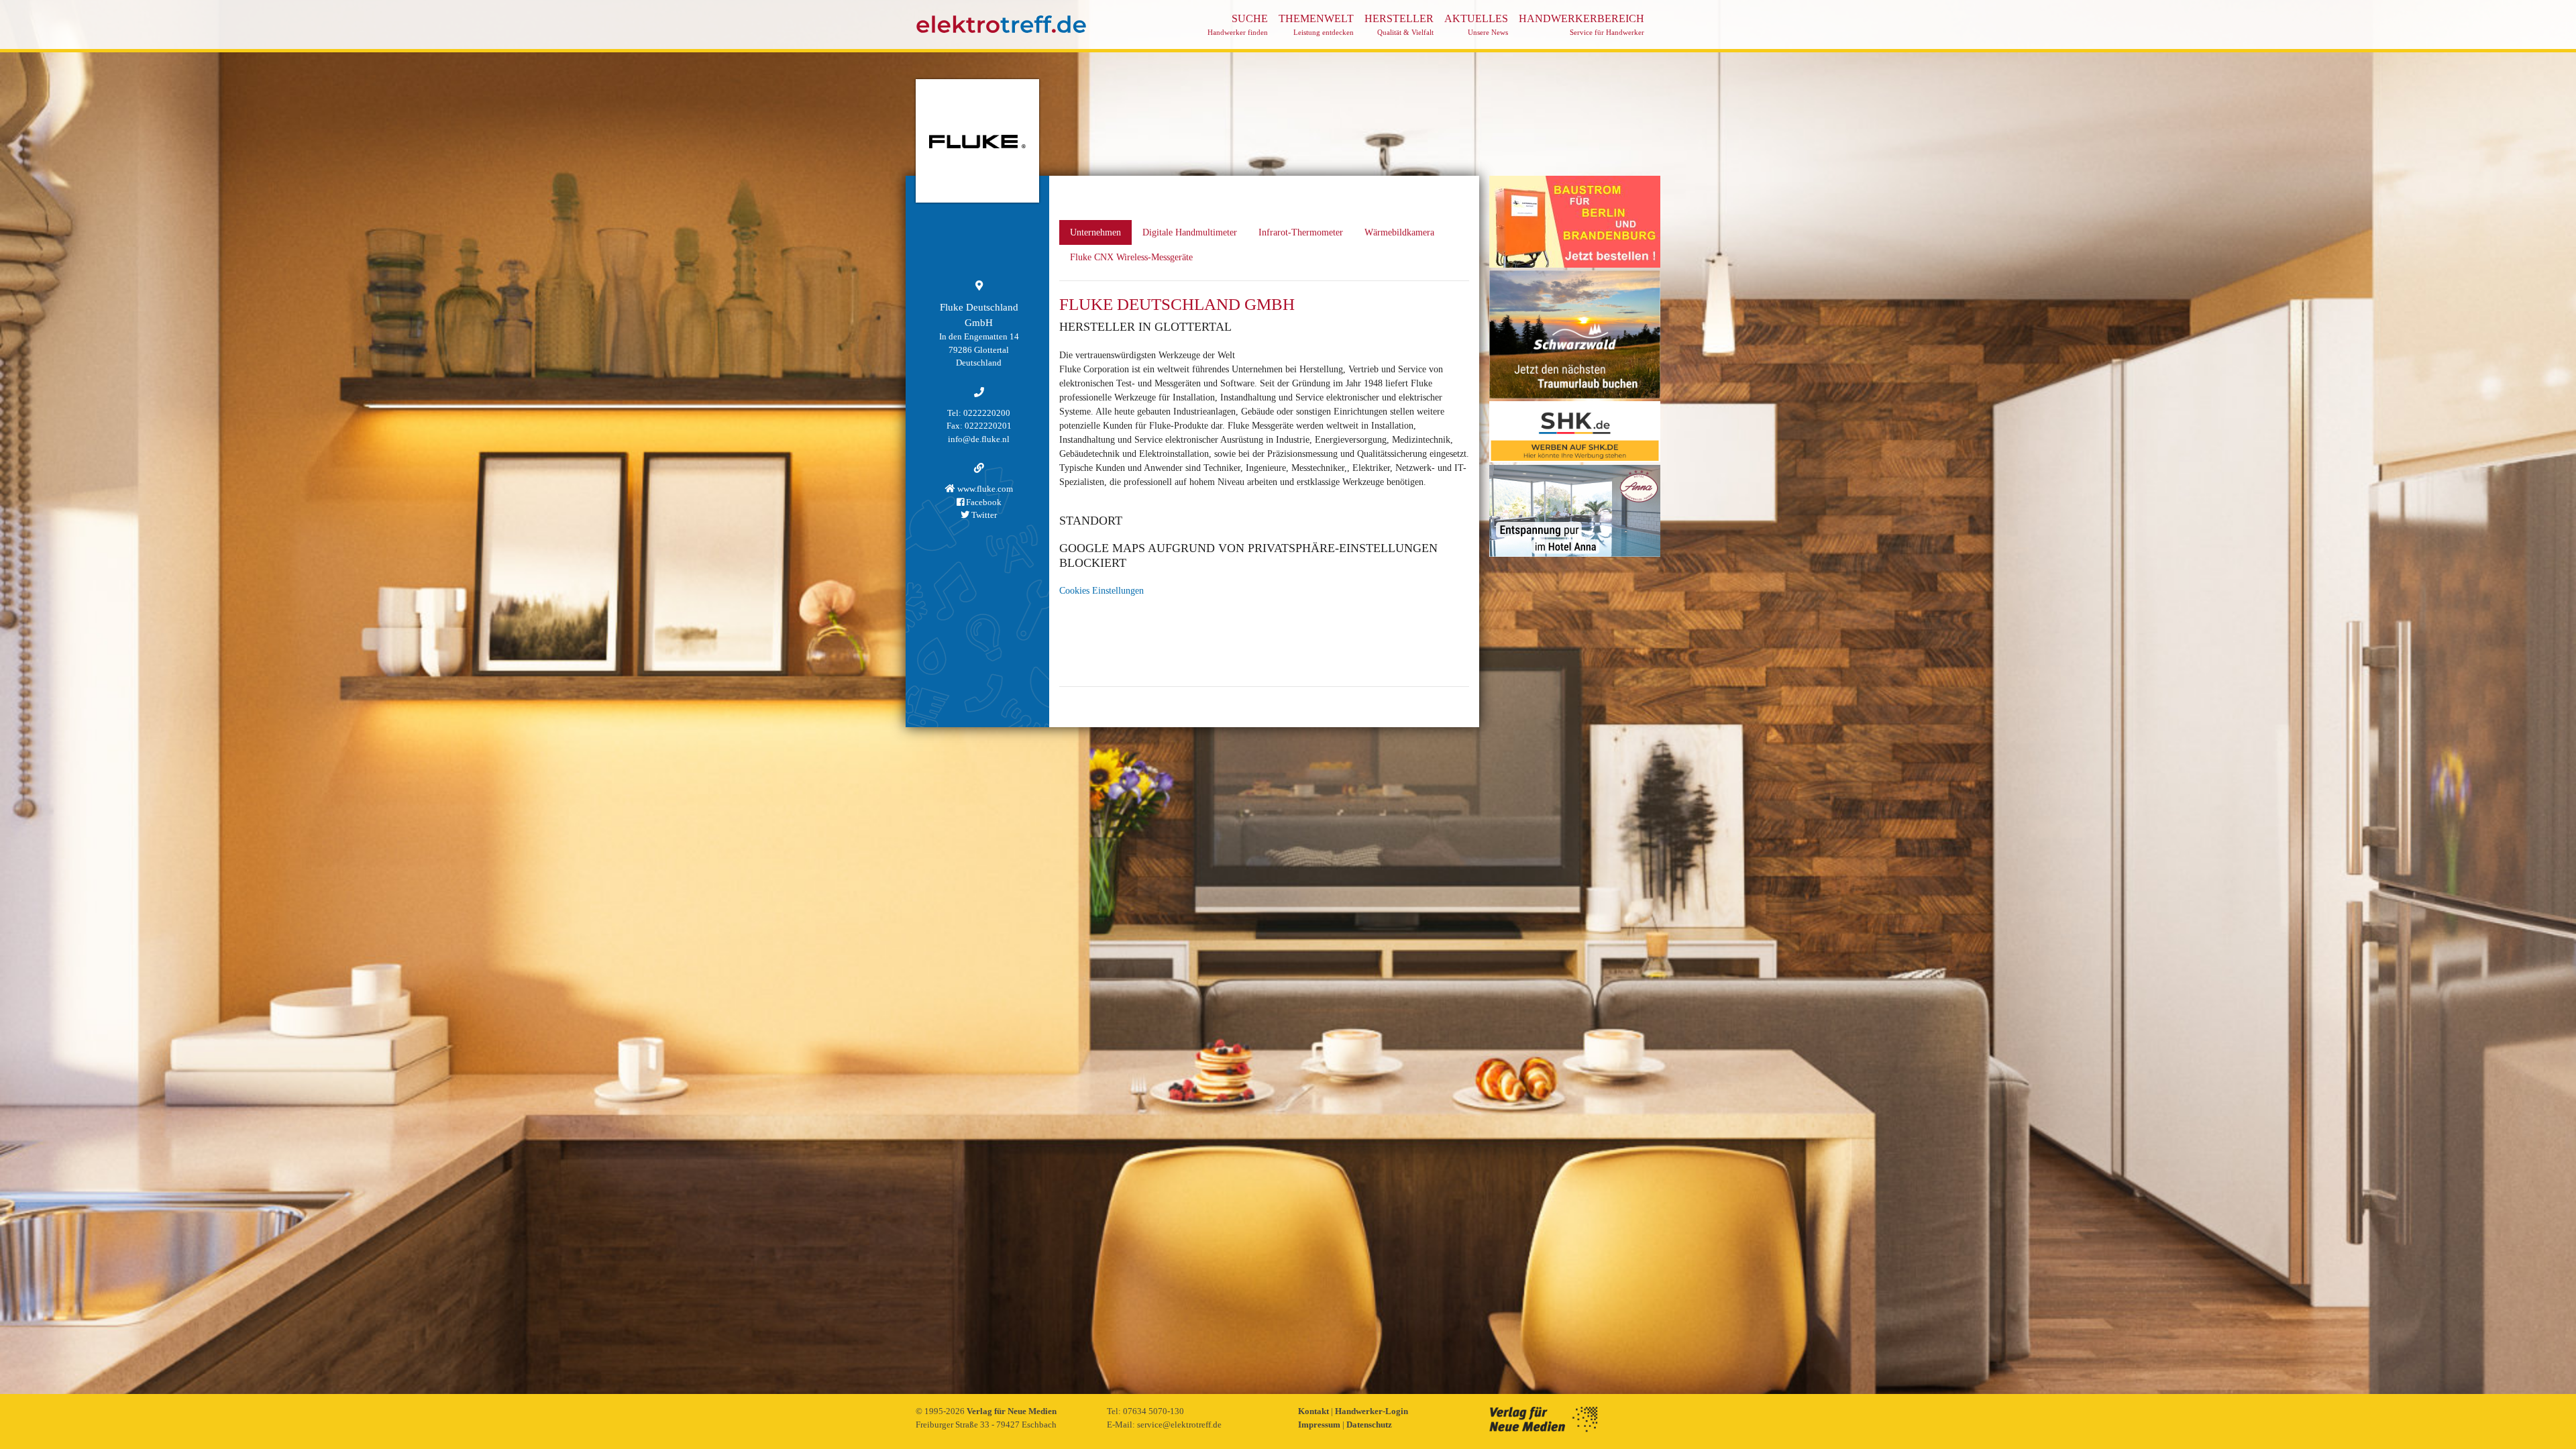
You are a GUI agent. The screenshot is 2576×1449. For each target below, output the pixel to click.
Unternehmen (1095, 232)
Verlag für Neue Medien (1012, 1411)
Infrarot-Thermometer (1301, 232)
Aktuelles (1476, 24)
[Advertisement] (1575, 761)
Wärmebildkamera (1399, 232)
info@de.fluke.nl (979, 439)
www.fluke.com (984, 489)
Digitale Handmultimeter (1190, 232)
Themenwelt (1316, 24)
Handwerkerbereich (1581, 24)
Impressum (1320, 1425)
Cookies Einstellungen (1102, 591)
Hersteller (1399, 24)
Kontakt (1314, 1411)
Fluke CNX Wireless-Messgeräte (1131, 257)
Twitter (983, 515)
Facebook (983, 502)
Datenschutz (1369, 1425)
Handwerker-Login (1372, 1411)
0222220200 (987, 413)
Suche (1238, 24)
